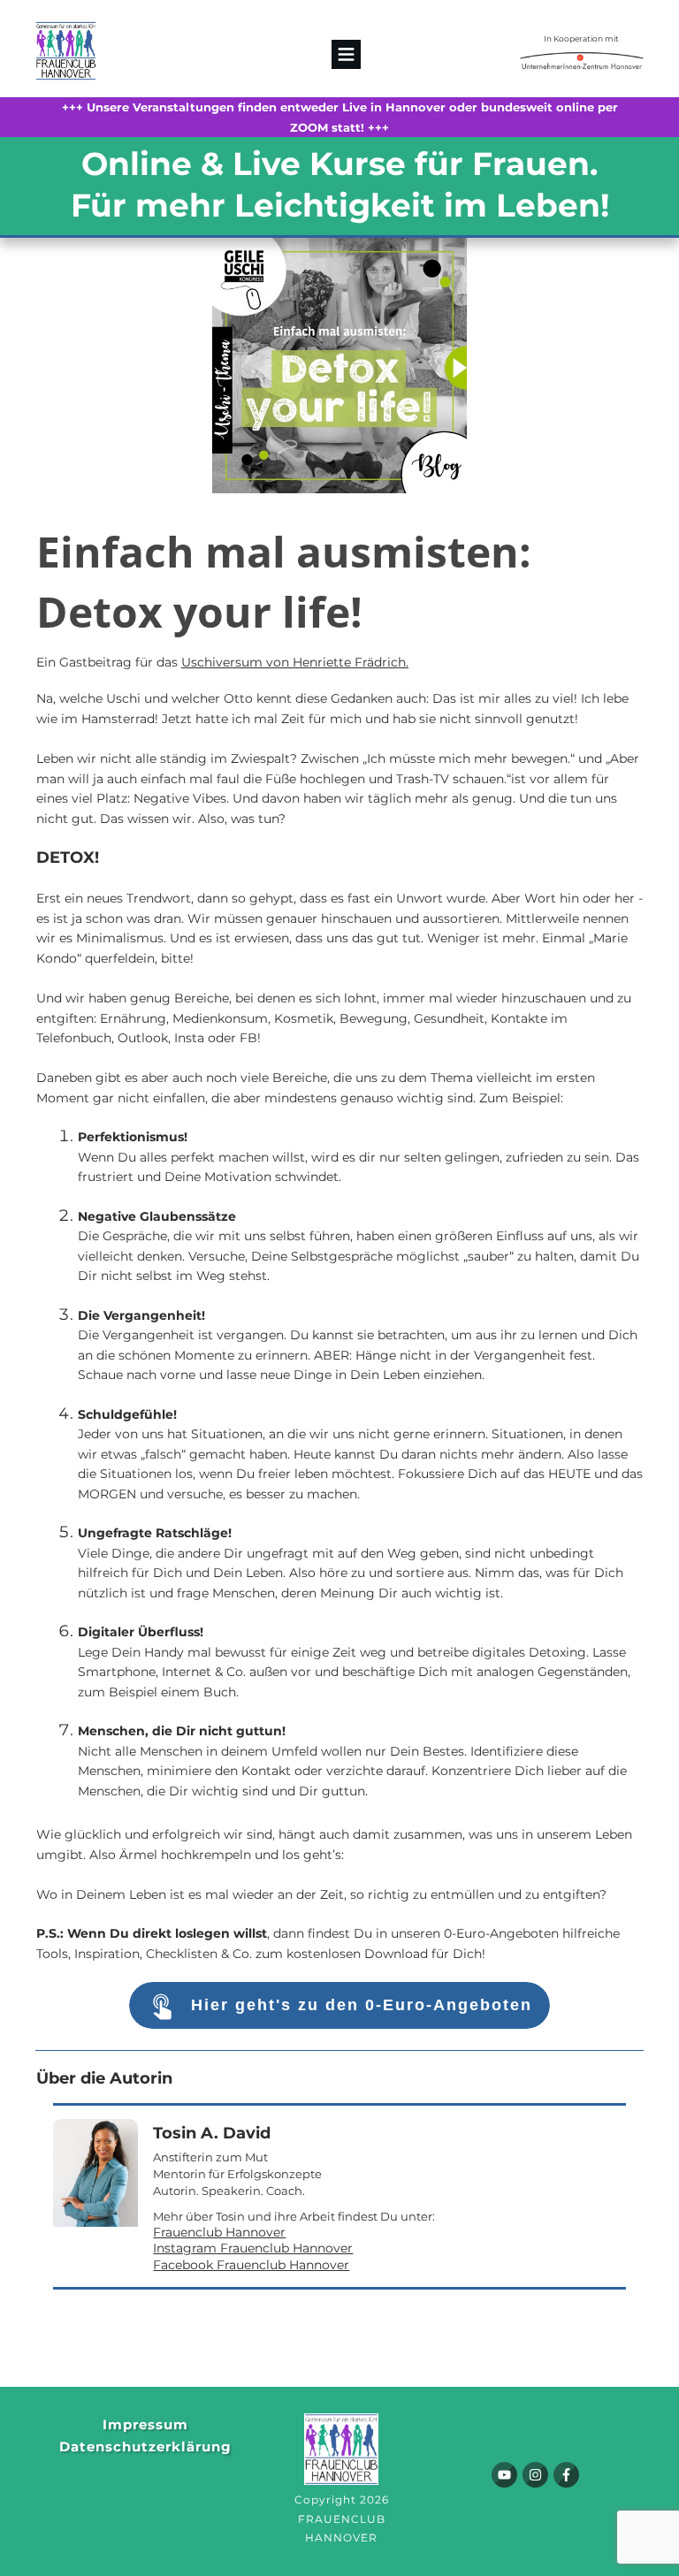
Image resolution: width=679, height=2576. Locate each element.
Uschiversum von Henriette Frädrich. (295, 662)
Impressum (145, 2424)
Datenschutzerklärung (145, 2446)
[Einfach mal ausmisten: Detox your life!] (340, 366)
